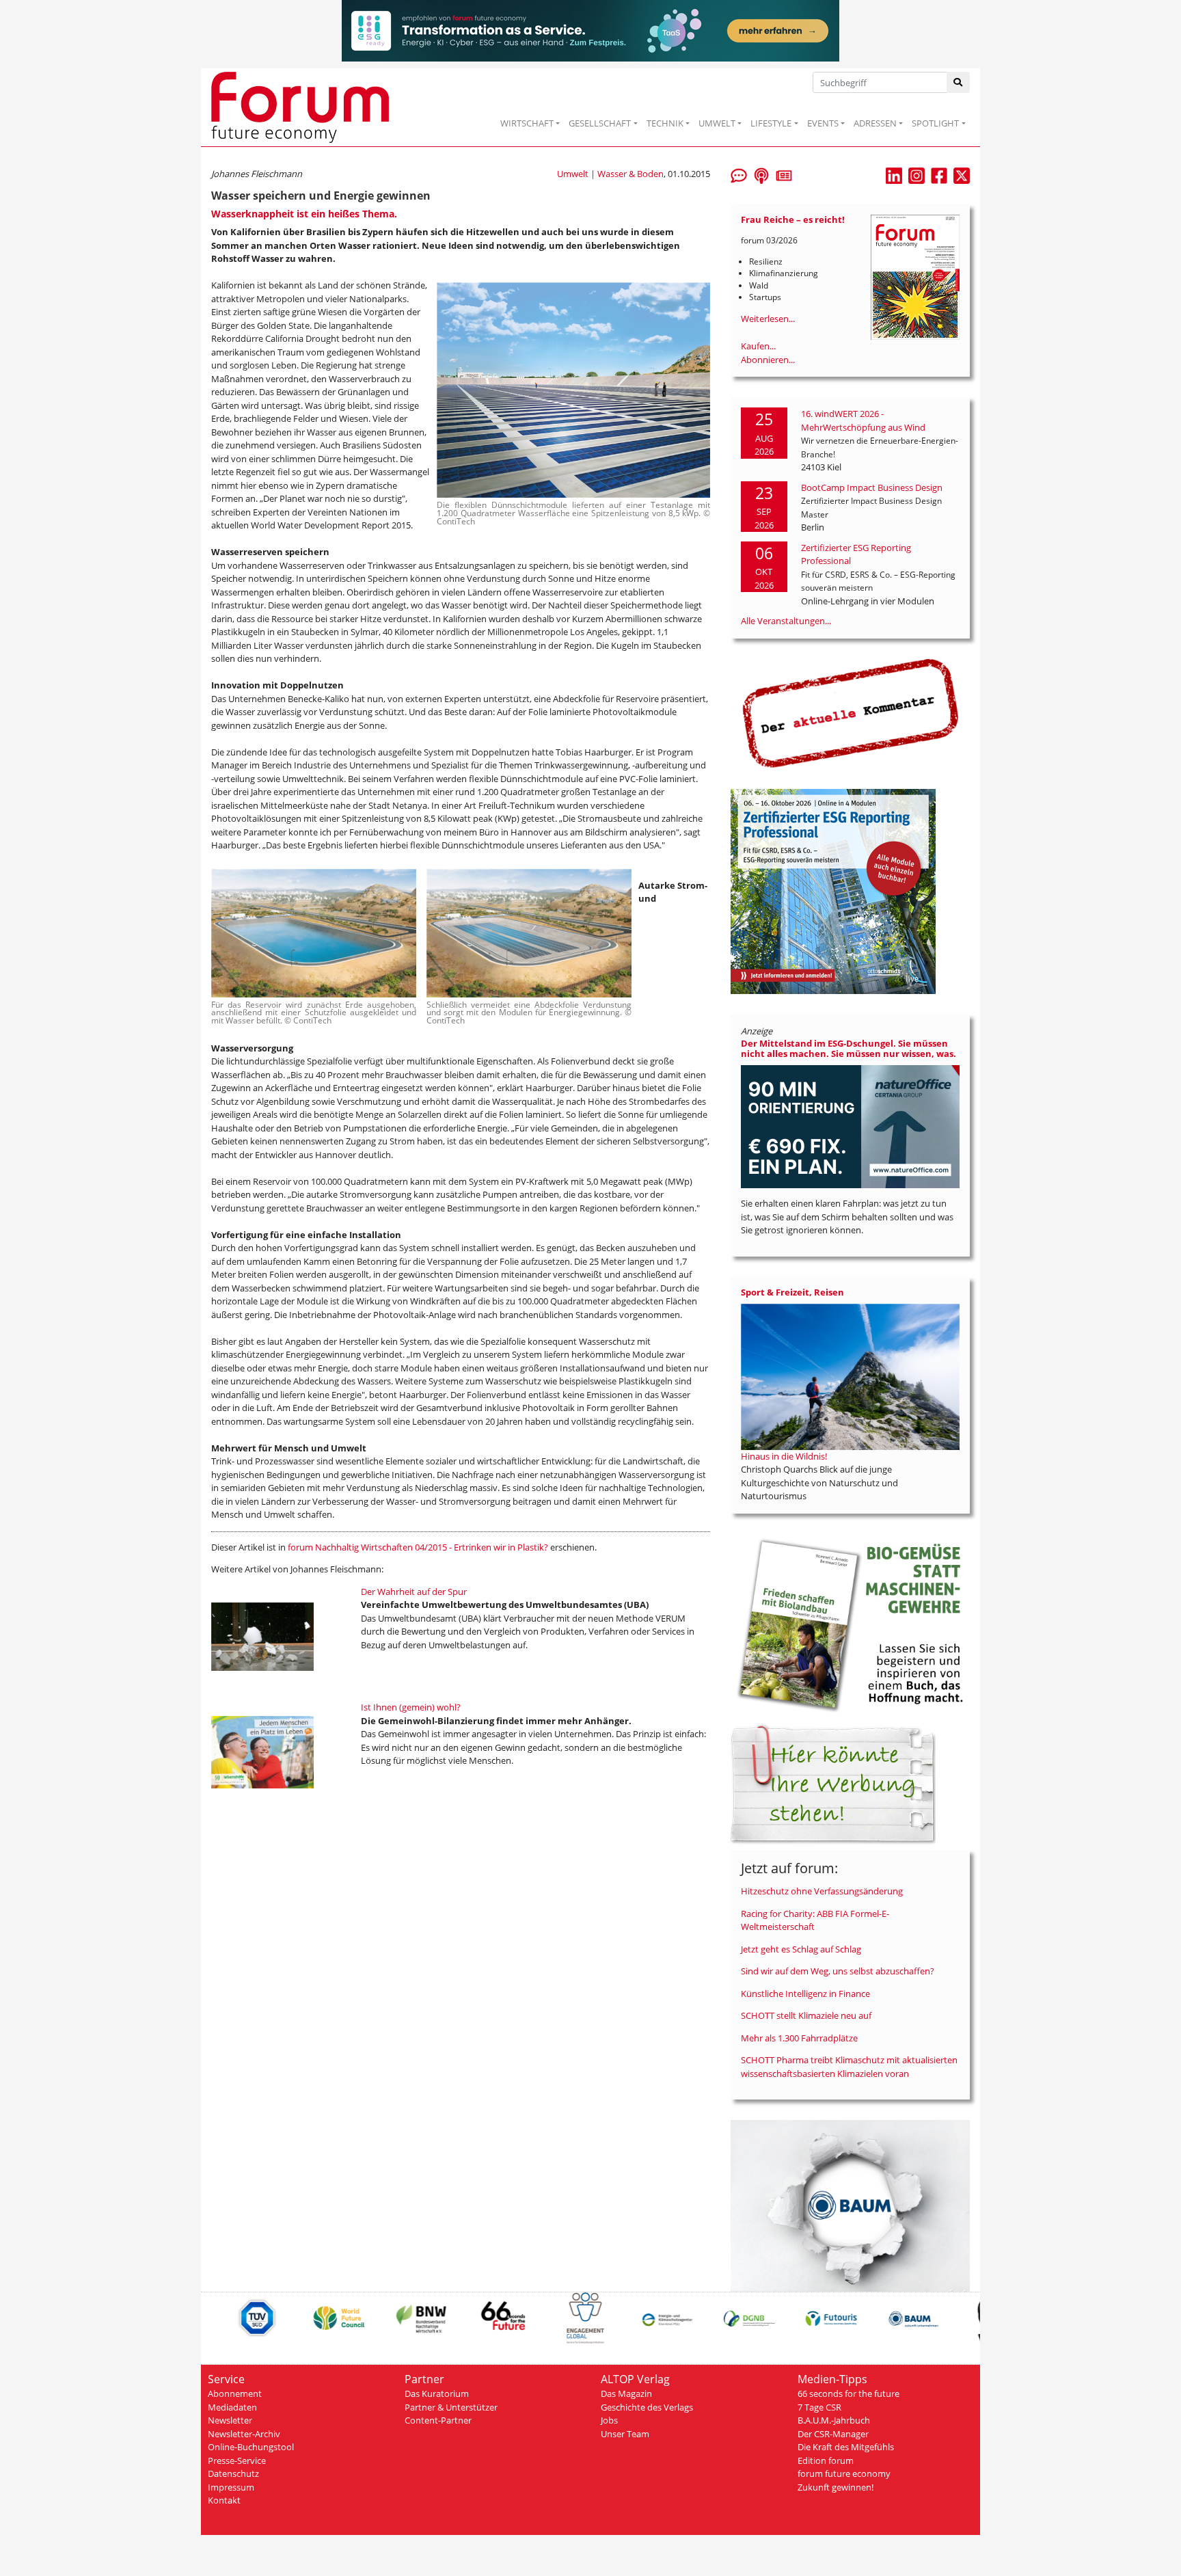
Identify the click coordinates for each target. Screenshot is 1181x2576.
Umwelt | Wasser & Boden (610, 174)
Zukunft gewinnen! (836, 2487)
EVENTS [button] (823, 123)
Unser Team (625, 2434)
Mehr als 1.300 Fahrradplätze (799, 2038)
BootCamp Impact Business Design (872, 487)
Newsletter (230, 2420)
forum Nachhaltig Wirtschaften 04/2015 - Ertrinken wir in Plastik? (418, 1547)
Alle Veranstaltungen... (786, 621)
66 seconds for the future (849, 2393)
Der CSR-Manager (833, 2434)
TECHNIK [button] (665, 123)
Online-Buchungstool (251, 2447)
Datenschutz (233, 2473)
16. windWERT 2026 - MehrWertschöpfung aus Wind (863, 420)
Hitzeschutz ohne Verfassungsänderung (822, 1891)
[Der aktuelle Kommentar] (850, 713)
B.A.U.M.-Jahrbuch (834, 2420)
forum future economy (844, 2473)
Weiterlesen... (768, 319)
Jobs (609, 2420)
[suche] (959, 82)
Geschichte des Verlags (647, 2407)
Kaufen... (758, 346)
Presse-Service (237, 2460)
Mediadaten (232, 2407)
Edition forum (826, 2460)
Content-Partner (438, 2420)
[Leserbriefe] (739, 174)
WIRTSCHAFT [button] (527, 123)
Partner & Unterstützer (451, 2407)
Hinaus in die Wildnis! (784, 1456)
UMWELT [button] (717, 123)
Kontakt (224, 2500)
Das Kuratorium (437, 2393)
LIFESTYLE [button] (771, 123)
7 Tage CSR (819, 2407)
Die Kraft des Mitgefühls (846, 2447)
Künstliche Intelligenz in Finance (805, 1994)
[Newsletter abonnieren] (784, 174)
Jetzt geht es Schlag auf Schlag (801, 1949)
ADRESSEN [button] (875, 123)
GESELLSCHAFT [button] (600, 123)
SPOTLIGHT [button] (935, 123)
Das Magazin (626, 2393)
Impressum (231, 2487)
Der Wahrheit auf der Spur (414, 1592)
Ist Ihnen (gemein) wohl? (411, 1707)
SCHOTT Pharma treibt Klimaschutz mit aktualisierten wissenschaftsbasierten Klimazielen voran (849, 2067)
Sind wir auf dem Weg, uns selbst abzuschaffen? (838, 1971)
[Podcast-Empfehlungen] (761, 174)
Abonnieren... (768, 360)
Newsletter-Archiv (244, 2434)
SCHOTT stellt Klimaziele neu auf (806, 2015)
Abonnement (235, 2393)
